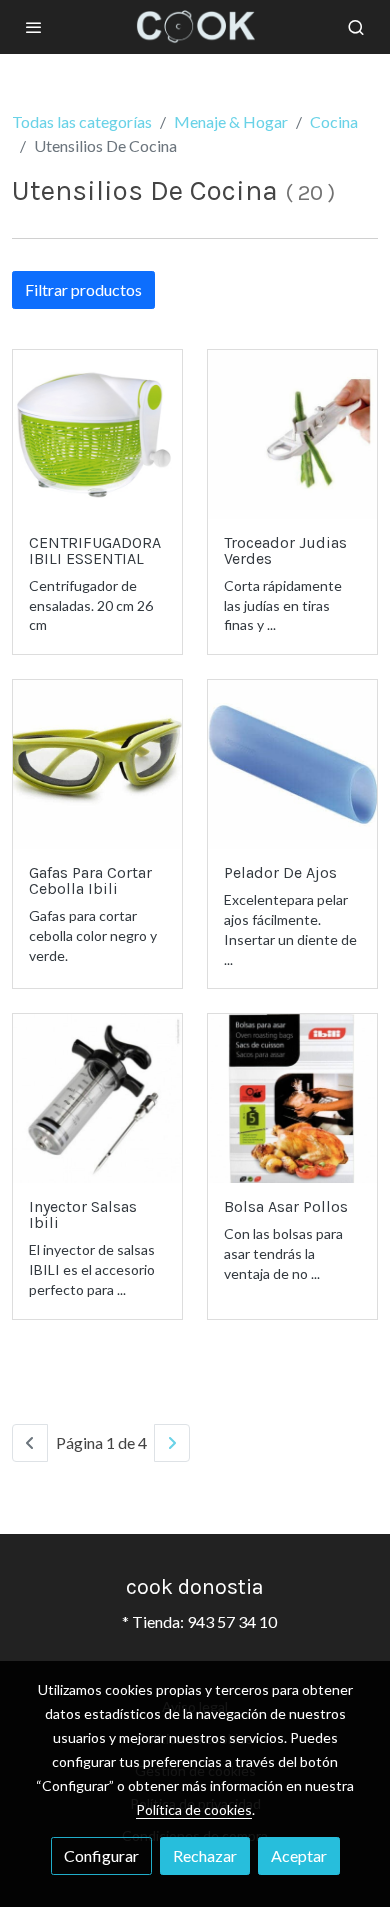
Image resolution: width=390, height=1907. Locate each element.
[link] (195, 27)
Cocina (334, 121)
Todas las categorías (82, 121)
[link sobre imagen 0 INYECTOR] (97, 1098)
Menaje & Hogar (231, 121)
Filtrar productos (83, 289)
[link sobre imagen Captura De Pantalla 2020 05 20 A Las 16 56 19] (97, 434)
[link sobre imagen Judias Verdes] (292, 434)
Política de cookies (194, 1809)
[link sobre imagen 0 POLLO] (292, 1098)
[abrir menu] (34, 27)
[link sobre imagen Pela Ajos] (292, 764)
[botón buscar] (356, 27)
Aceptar (299, 1855)
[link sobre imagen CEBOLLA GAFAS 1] (97, 764)
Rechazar (205, 1855)
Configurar (101, 1855)
